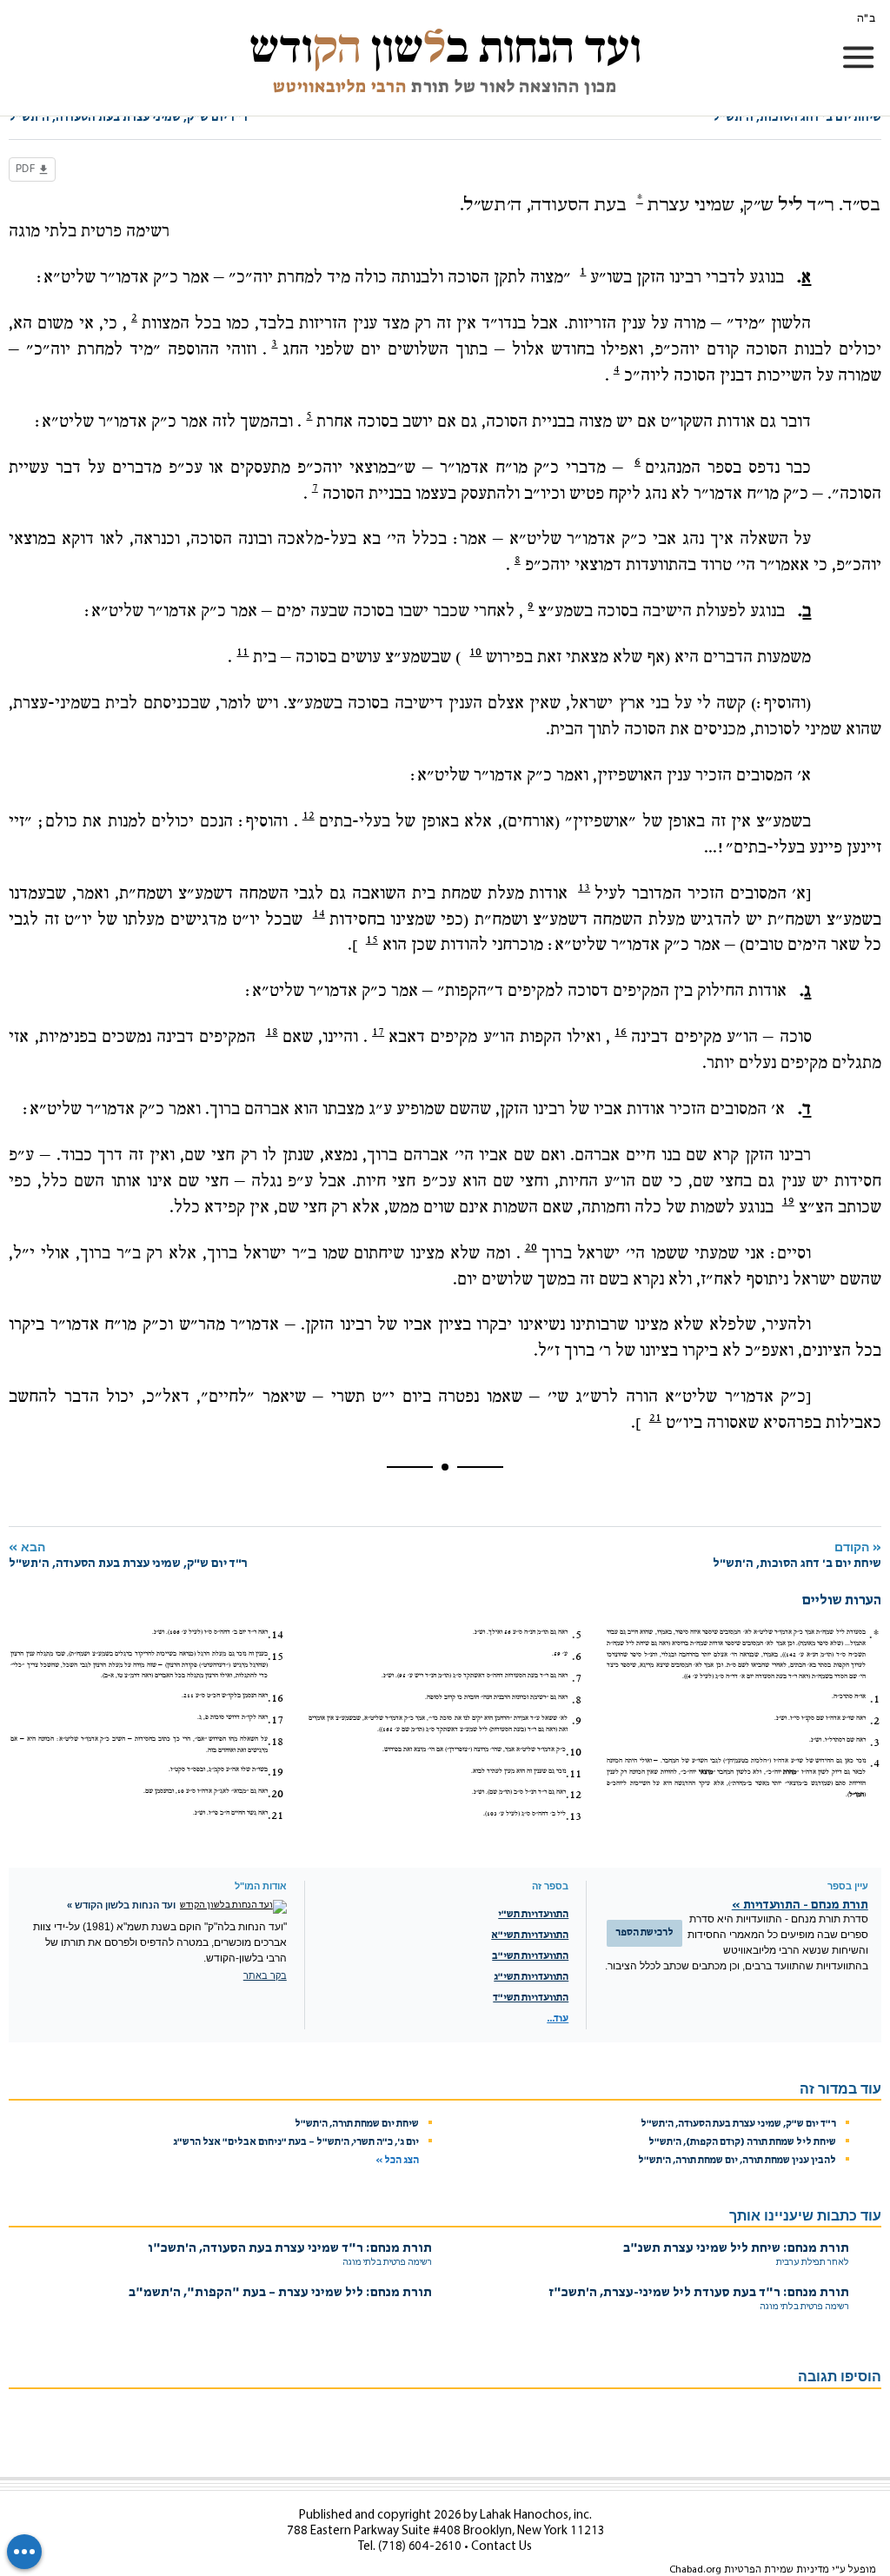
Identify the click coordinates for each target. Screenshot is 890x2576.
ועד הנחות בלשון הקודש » (121, 1905)
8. (577, 1700)
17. (276, 1720)
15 (372, 939)
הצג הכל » (397, 2161)
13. (574, 1816)
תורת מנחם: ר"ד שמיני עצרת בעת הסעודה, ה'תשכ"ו (290, 2249)
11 (242, 652)
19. (276, 1772)
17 (378, 1032)
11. (574, 1774)
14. (276, 1635)
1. (875, 1699)
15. (276, 1656)
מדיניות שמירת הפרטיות (777, 2570)
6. (577, 1656)
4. (875, 1763)
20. (276, 1794)
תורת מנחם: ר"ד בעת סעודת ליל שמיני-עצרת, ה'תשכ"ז (699, 2293)
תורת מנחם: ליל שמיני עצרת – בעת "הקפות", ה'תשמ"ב (280, 2293)
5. (577, 1635)
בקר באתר (265, 1975)
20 (531, 1247)
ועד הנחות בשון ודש (445, 47)
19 (788, 1201)
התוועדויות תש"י (533, 1915)
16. (276, 1698)
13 (584, 887)
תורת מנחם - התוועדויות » (800, 1905)
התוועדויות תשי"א (530, 1935)
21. (276, 1816)
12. (574, 1795)
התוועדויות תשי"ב (530, 1956)
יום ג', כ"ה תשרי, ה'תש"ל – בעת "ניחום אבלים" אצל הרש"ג (296, 2142)
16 (621, 1032)
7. (577, 1678)
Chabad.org (695, 2570)
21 (655, 1417)
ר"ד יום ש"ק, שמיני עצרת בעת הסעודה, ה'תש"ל (738, 2124)
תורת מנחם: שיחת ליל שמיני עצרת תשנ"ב (736, 2249)
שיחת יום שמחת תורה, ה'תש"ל (357, 2124)
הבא (128, 1555)
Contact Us (501, 2547)
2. (875, 1721)
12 (309, 815)
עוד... (558, 2019)
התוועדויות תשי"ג (531, 1977)
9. (577, 1721)
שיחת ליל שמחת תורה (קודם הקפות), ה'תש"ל (742, 2142)
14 (319, 913)
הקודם (797, 1555)
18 (272, 1032)
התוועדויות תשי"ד (531, 1998)
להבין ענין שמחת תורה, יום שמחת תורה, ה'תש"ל (737, 2161)
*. (874, 1635)
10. (574, 1752)
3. (875, 1743)
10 (475, 652)
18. (276, 1742)
